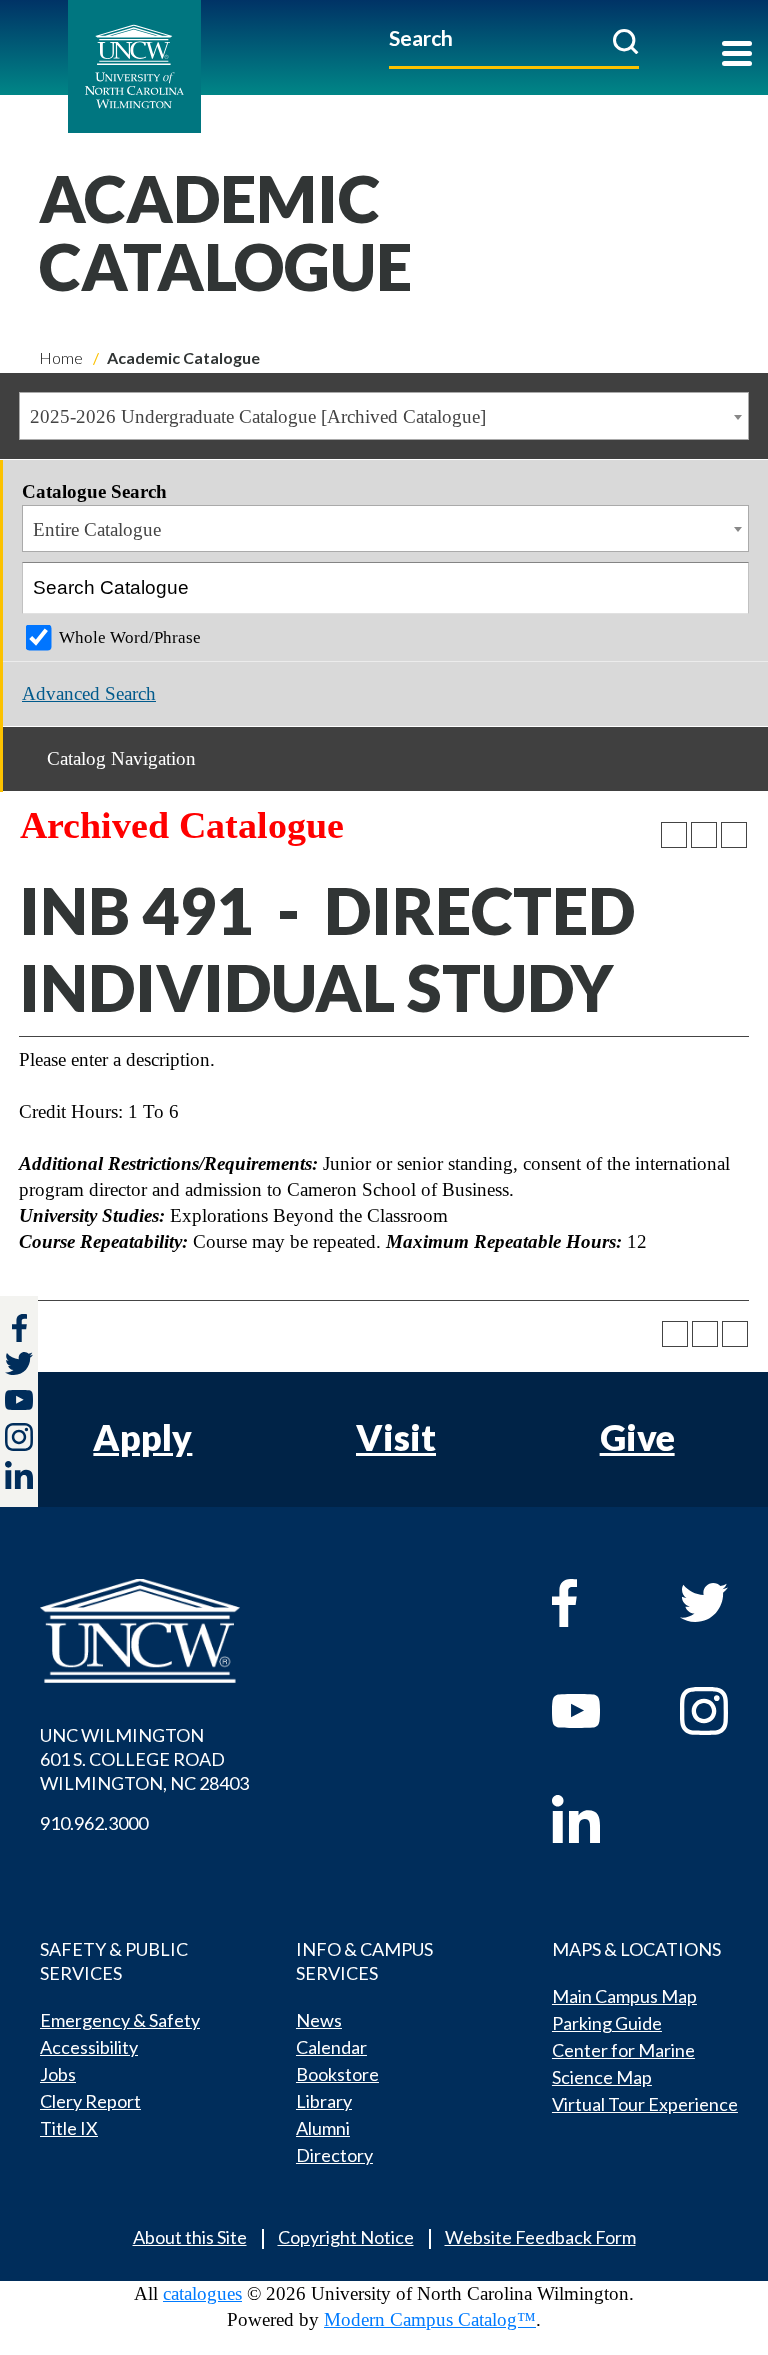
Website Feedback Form (540, 2237)
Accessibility (89, 2047)
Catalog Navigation (121, 758)
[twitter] (19, 1366)
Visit (396, 1437)
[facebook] (596, 1603)
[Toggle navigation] (737, 55)
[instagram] (19, 1437)
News (319, 2020)
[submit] (625, 41)
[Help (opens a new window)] (734, 835)
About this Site (190, 2237)
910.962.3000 (94, 1823)
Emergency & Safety (120, 2020)
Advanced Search (89, 693)
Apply (142, 1437)
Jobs (58, 2074)
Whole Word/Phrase (130, 637)
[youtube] (596, 1711)
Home (61, 357)
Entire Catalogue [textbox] (97, 529)
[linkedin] (596, 1819)
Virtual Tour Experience (645, 2104)
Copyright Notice (346, 2237)
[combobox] (384, 416)
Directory (334, 2155)
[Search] (724, 588)
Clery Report (90, 2101)
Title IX (69, 2128)
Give (637, 1437)
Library (324, 2101)
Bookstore (337, 2074)
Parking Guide (607, 2023)
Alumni (323, 2128)
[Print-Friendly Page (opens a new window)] (704, 835)
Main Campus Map (624, 1996)
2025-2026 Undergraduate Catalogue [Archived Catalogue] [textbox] (258, 416)
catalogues (202, 2293)
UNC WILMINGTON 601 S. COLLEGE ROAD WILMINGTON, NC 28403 (144, 1759)
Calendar (331, 2047)
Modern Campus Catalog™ (430, 2319)
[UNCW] (179, 66)
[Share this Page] (674, 835)
